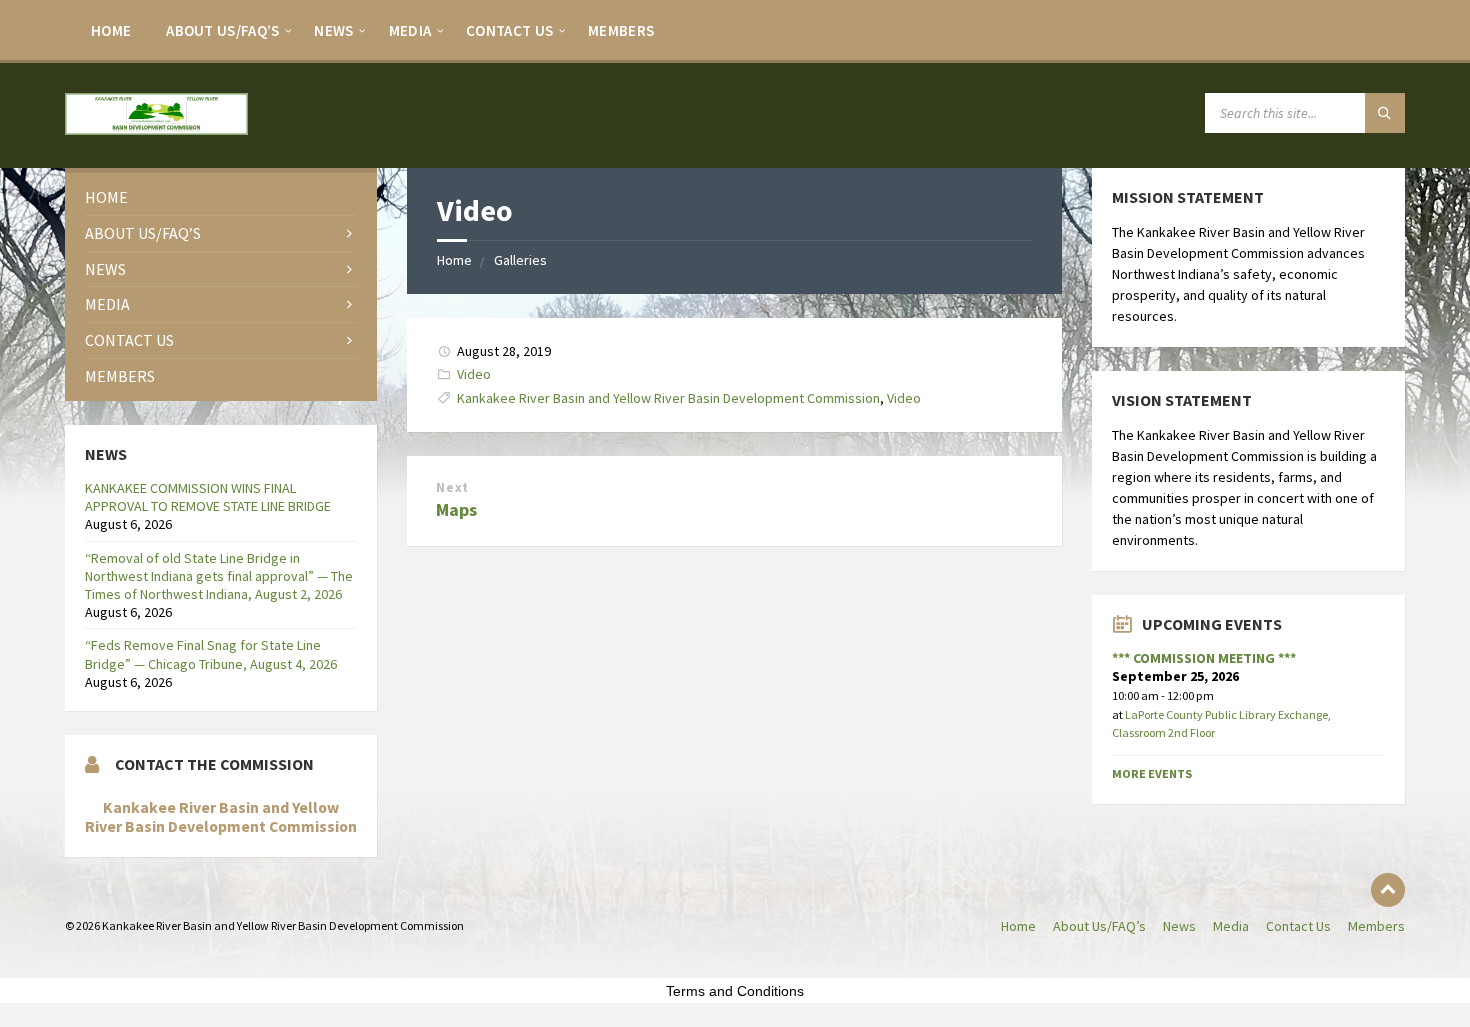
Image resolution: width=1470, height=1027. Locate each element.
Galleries (520, 260)
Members (621, 30)
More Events (1152, 773)
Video (474, 374)
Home (111, 30)
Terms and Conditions (735, 991)
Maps (456, 509)
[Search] (1385, 113)
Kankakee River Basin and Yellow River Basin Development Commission (668, 398)
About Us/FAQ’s (222, 30)
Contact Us (509, 30)
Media (410, 30)
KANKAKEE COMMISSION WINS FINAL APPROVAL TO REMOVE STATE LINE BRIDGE (208, 497)
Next (452, 487)
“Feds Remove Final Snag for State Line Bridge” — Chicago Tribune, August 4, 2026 (211, 654)
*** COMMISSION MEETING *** (1204, 658)
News (333, 30)
